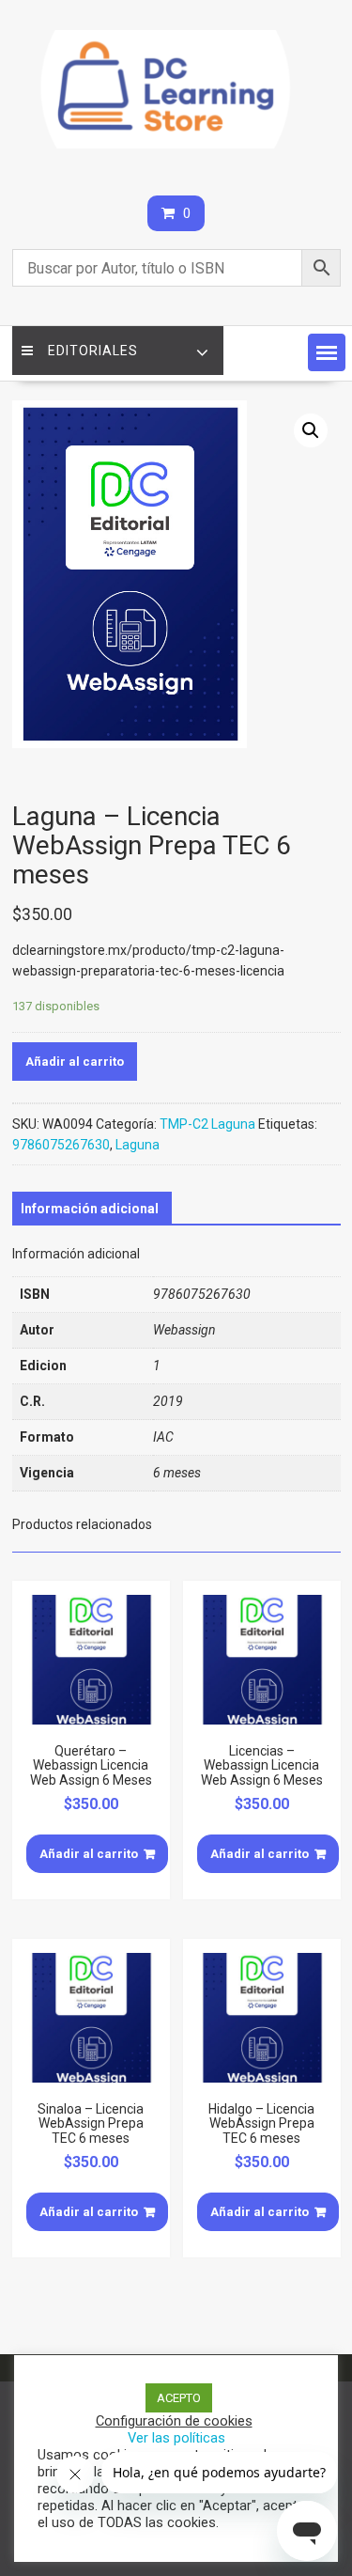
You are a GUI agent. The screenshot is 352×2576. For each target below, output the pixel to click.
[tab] (90, 1209)
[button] (327, 352)
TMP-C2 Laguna (207, 1124)
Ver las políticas (176, 2438)
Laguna (138, 1145)
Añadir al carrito (75, 1062)
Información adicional (90, 1209)
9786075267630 (61, 1145)
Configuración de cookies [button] (174, 2421)
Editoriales (93, 351)
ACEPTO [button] (179, 2398)
